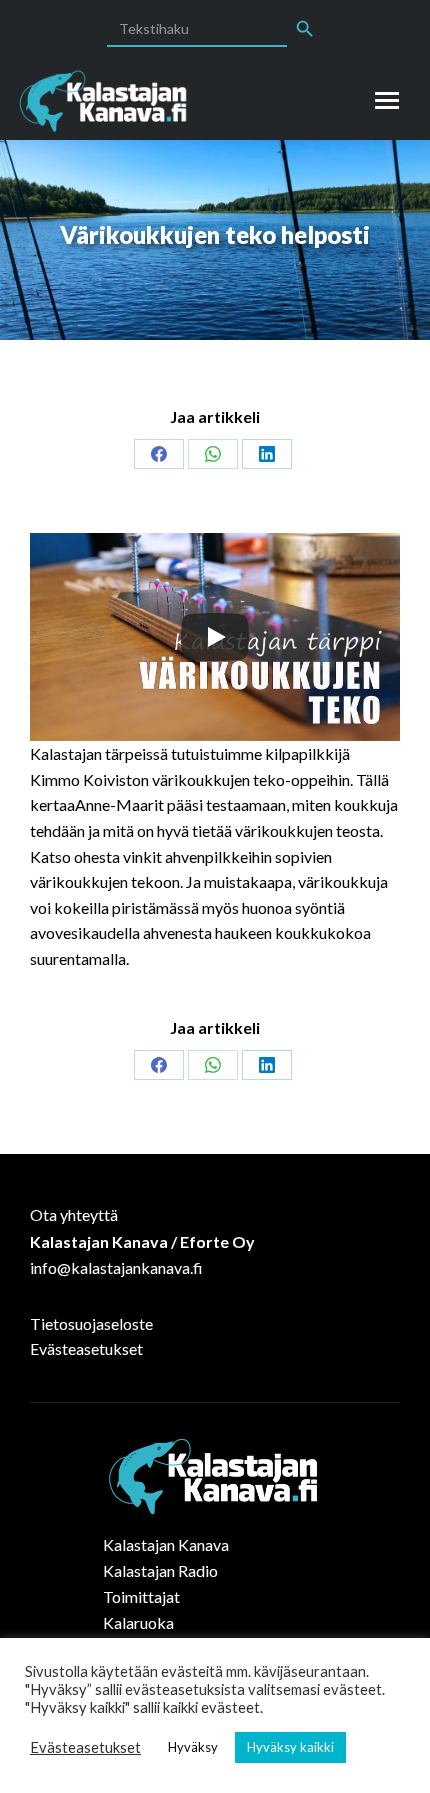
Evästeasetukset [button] (85, 1747)
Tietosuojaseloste (91, 1323)
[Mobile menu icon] (387, 100)
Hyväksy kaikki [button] (290, 1747)
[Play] (215, 637)
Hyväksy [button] (193, 1747)
